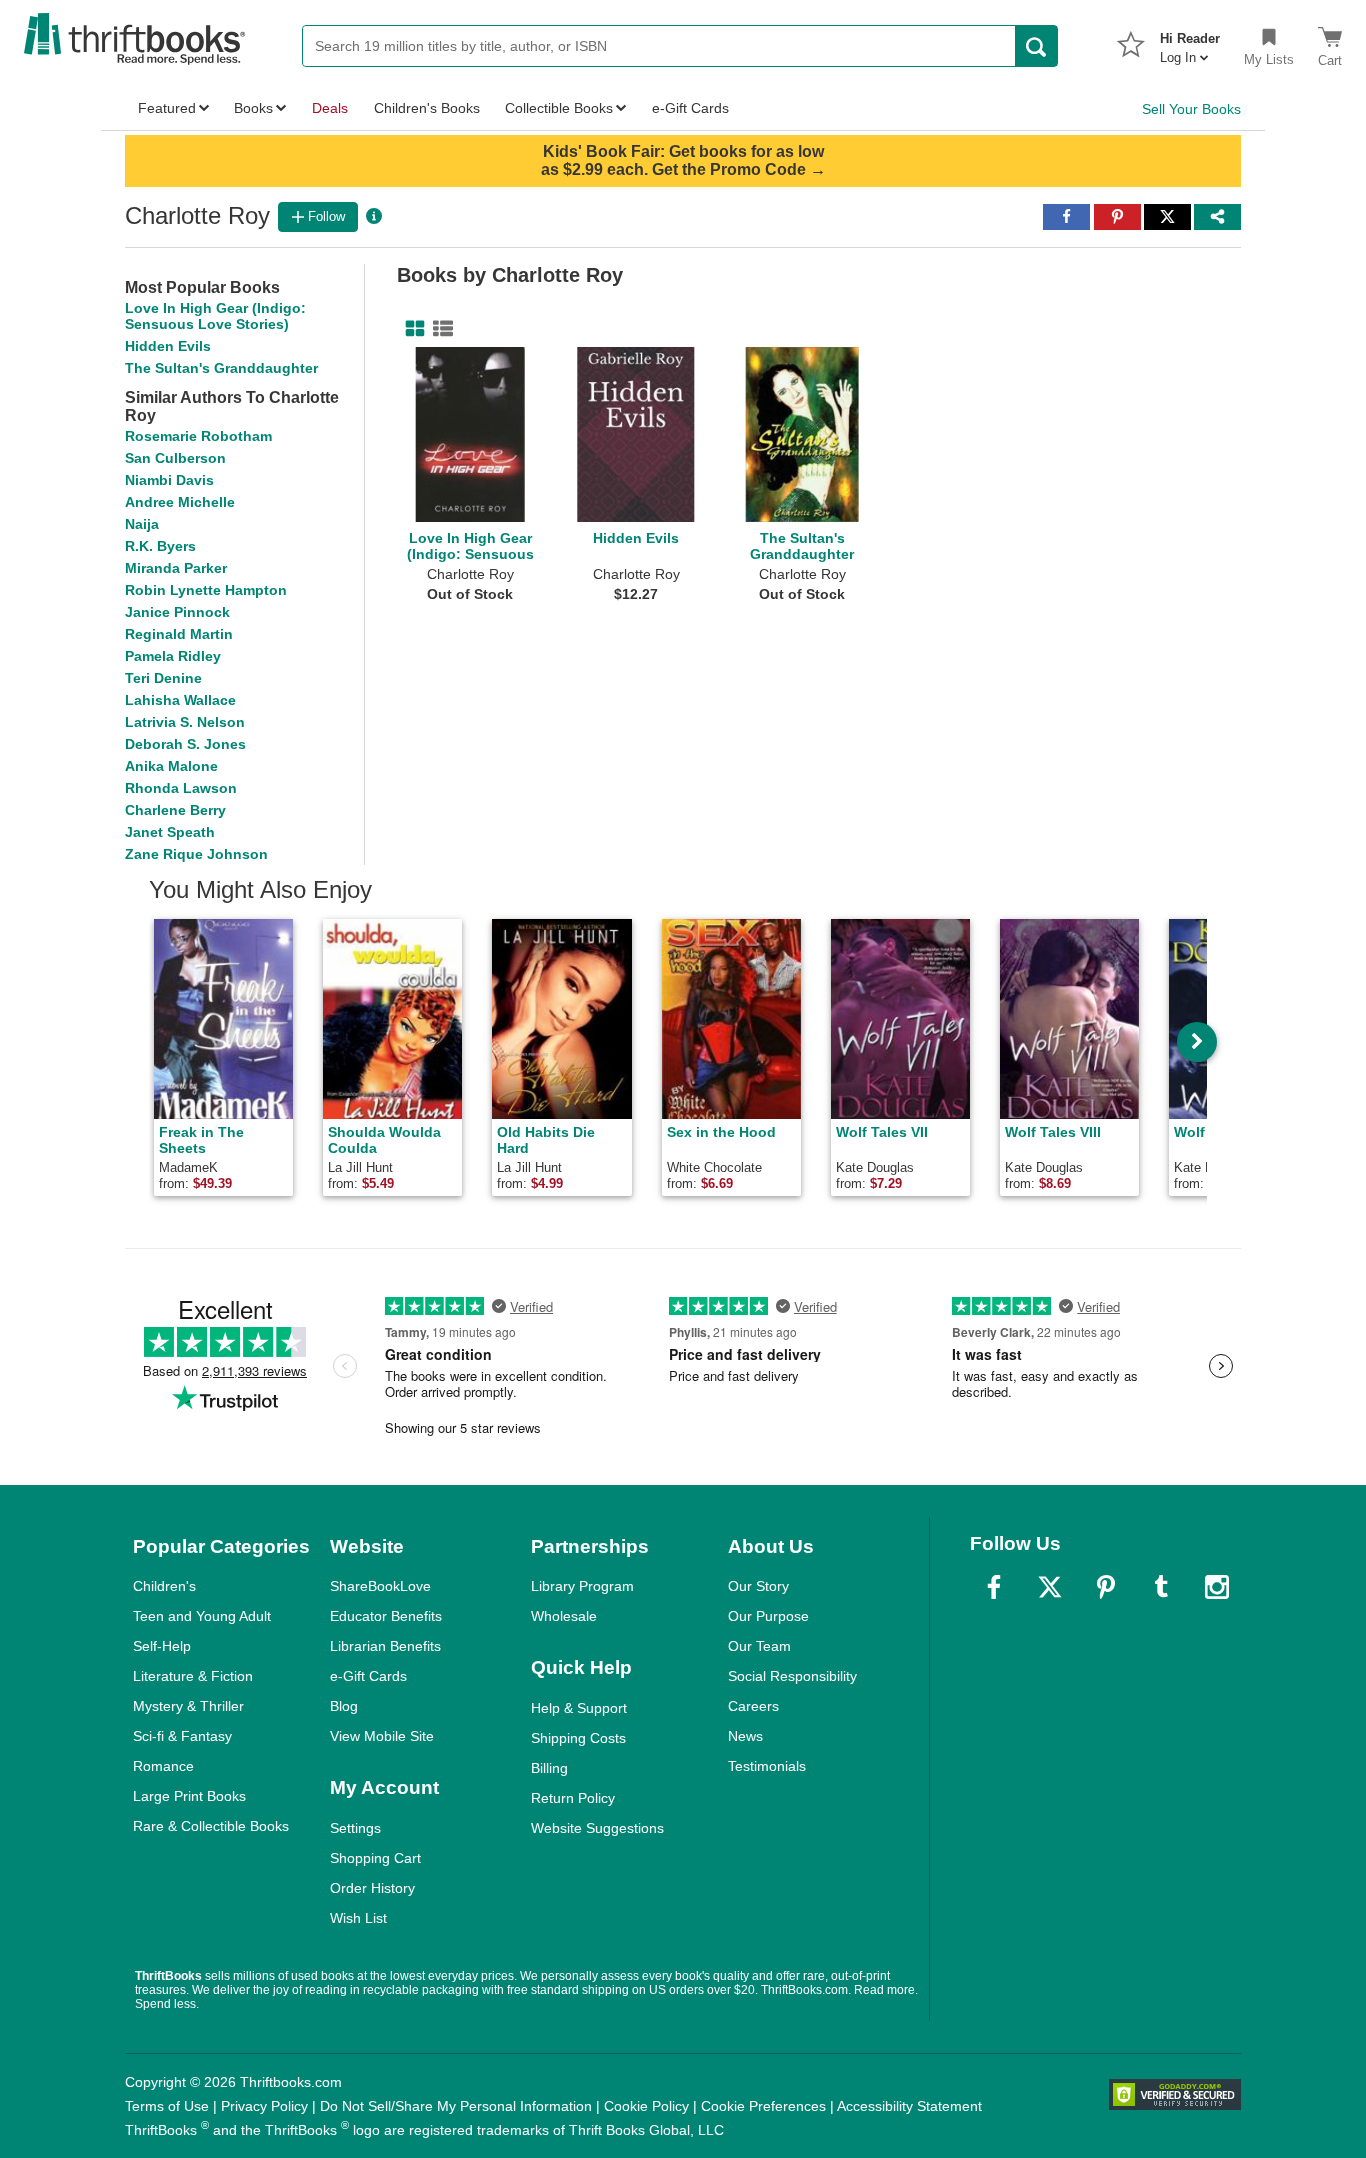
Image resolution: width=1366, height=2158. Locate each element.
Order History (372, 1888)
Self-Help (162, 1646)
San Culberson (175, 458)
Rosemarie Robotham (198, 436)
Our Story (758, 1586)
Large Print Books (189, 1796)
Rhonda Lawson (181, 788)
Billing (549, 1768)
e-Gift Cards (368, 1676)
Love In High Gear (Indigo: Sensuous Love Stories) (215, 316)
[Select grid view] (411, 329)
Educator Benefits (386, 1616)
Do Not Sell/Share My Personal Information (456, 2106)
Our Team (759, 1646)
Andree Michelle (180, 502)
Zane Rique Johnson (196, 854)
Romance (163, 1766)
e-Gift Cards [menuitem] (690, 108)
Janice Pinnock (177, 612)
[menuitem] (1190, 42)
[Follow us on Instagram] (1217, 1587)
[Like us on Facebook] (994, 1587)
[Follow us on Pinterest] (1106, 1587)
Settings (355, 1828)
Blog (344, 1706)
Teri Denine (163, 678)
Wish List (358, 1918)
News (745, 1736)
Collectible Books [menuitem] (559, 108)
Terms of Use (167, 2106)
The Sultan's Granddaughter (221, 368)
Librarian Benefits (385, 1646)
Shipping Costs (578, 1738)
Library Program (582, 1586)
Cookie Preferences (763, 2106)
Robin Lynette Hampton (206, 590)
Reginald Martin (179, 634)
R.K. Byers (160, 546)
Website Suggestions (597, 1828)
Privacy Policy (264, 2106)
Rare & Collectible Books (211, 1826)
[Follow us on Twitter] (1050, 1587)
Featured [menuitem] (167, 108)
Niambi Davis (169, 480)
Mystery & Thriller (188, 1706)
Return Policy (573, 1798)
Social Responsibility (792, 1676)
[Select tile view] (439, 329)
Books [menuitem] (253, 108)
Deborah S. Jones (185, 744)
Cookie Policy (646, 2106)
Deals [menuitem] (330, 108)
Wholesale (564, 1616)
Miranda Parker (176, 568)
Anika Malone (171, 766)
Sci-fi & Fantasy (182, 1736)
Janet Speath (170, 832)
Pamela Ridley (173, 656)
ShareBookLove (380, 1586)
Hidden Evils (168, 346)
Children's (164, 1586)
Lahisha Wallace (180, 700)
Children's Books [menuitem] (427, 108)
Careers (753, 1706)
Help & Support (579, 1708)
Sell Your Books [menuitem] (1191, 109)
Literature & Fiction (193, 1676)
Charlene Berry (175, 810)
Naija (142, 524)
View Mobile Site (382, 1736)
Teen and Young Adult (202, 1616)
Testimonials (767, 1766)
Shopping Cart (375, 1858)
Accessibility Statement (909, 2106)
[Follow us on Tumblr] (1161, 1587)
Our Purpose (768, 1616)
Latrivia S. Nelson (185, 722)
